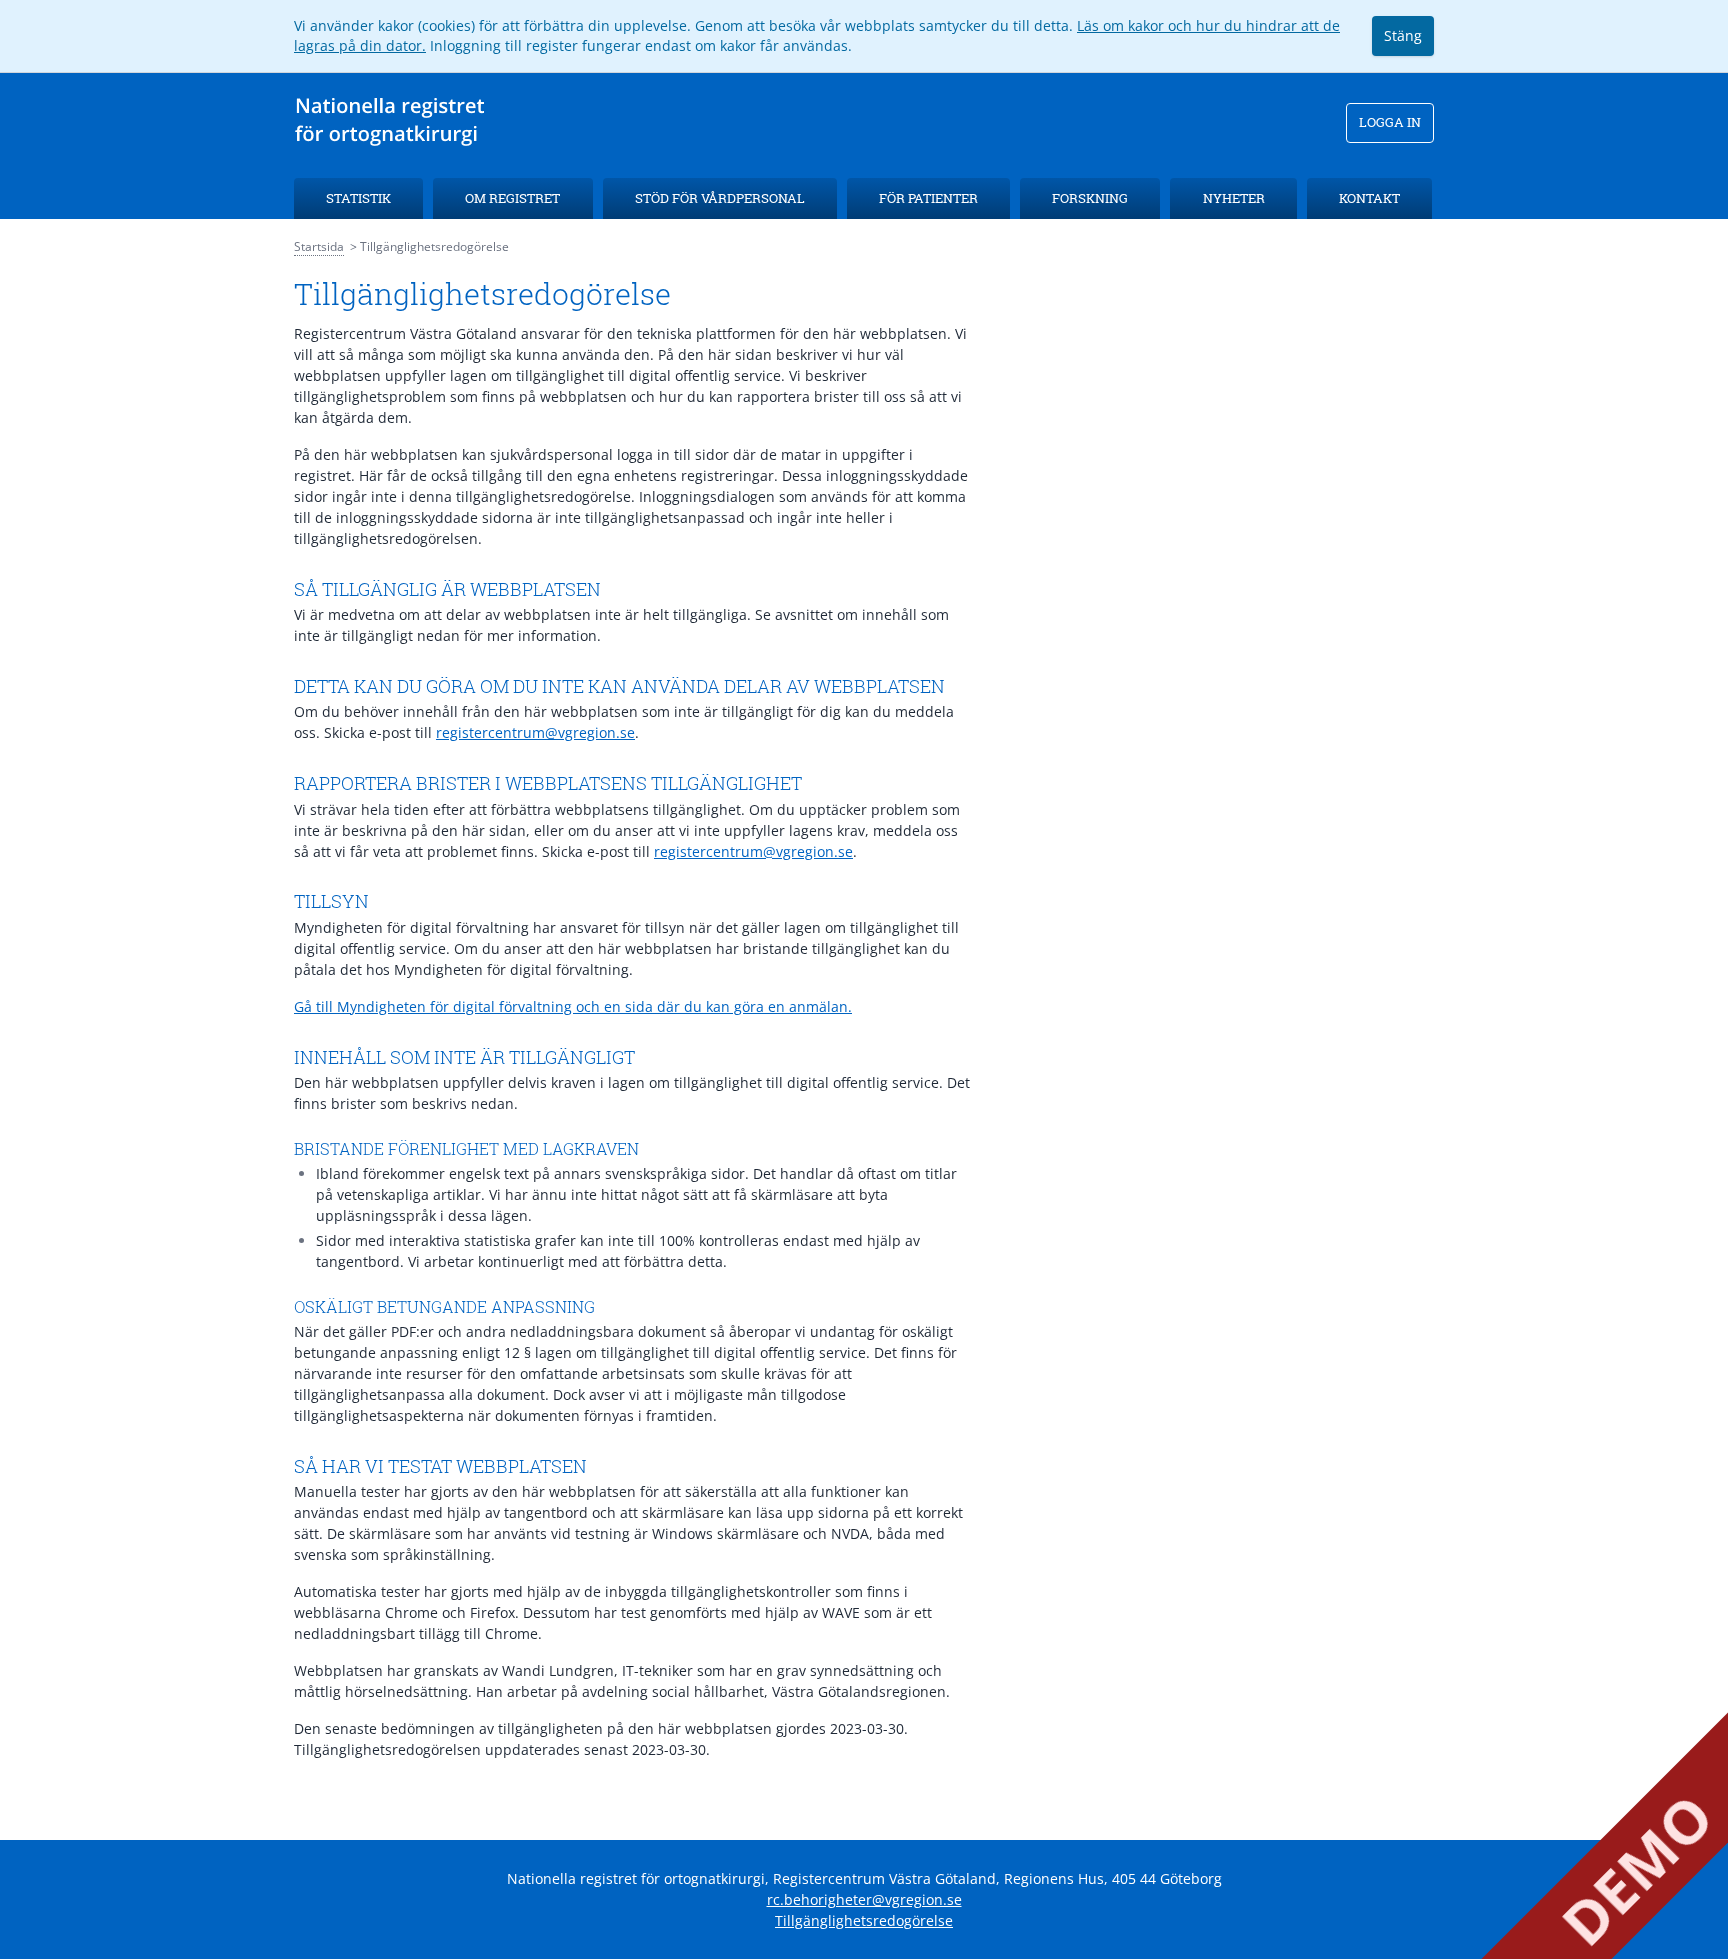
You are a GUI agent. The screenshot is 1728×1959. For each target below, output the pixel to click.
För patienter (928, 198)
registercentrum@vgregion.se (535, 732)
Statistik (358, 198)
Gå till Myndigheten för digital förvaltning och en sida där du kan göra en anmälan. (573, 1006)
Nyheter (1234, 198)
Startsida (319, 246)
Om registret (512, 198)
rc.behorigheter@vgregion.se (864, 1899)
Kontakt (1369, 198)
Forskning (1090, 198)
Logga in (1390, 122)
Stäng (1403, 35)
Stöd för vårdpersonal (720, 198)
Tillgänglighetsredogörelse (864, 1920)
